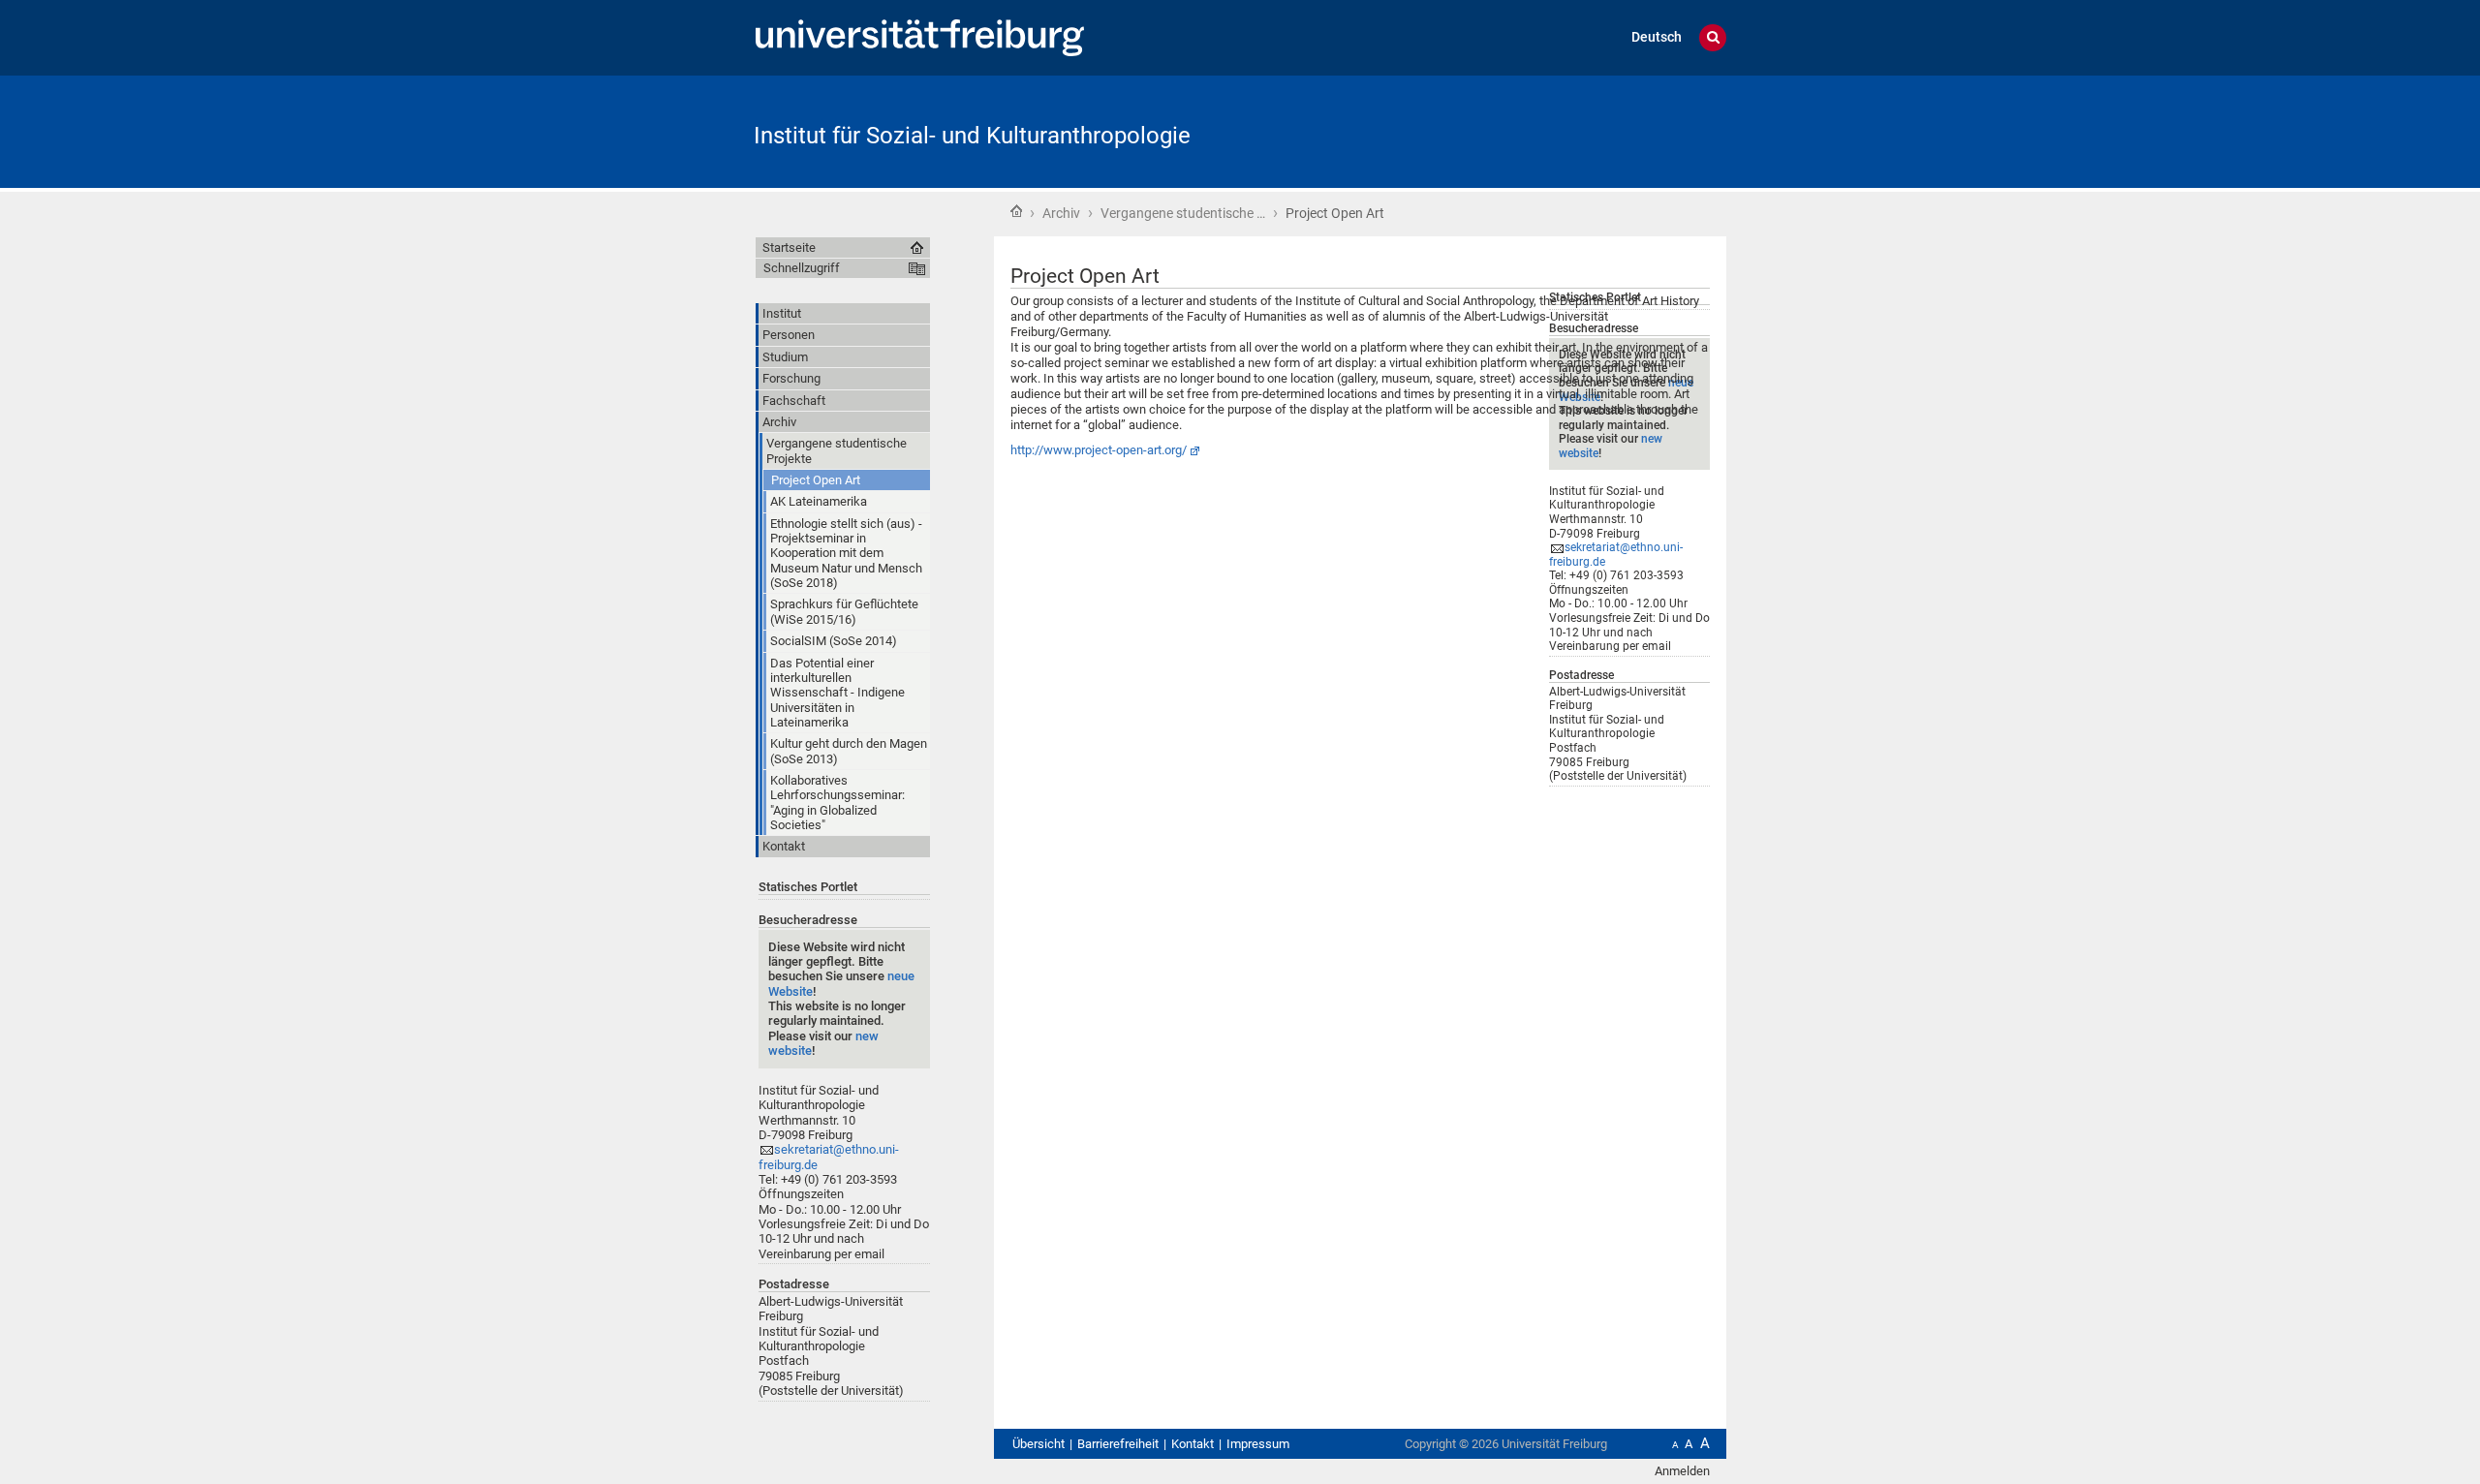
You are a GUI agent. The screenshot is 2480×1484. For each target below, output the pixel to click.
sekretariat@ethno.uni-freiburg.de (1616, 555)
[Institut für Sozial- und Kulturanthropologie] (1631, 130)
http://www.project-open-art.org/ (1099, 450)
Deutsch (1657, 37)
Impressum (1258, 1444)
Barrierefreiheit (1118, 1444)
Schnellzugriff (802, 268)
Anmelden (1682, 1471)
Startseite (1016, 211)
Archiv (1061, 213)
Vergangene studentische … (1183, 213)
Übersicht (1038, 1444)
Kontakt (1193, 1444)
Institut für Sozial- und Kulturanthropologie (972, 136)
